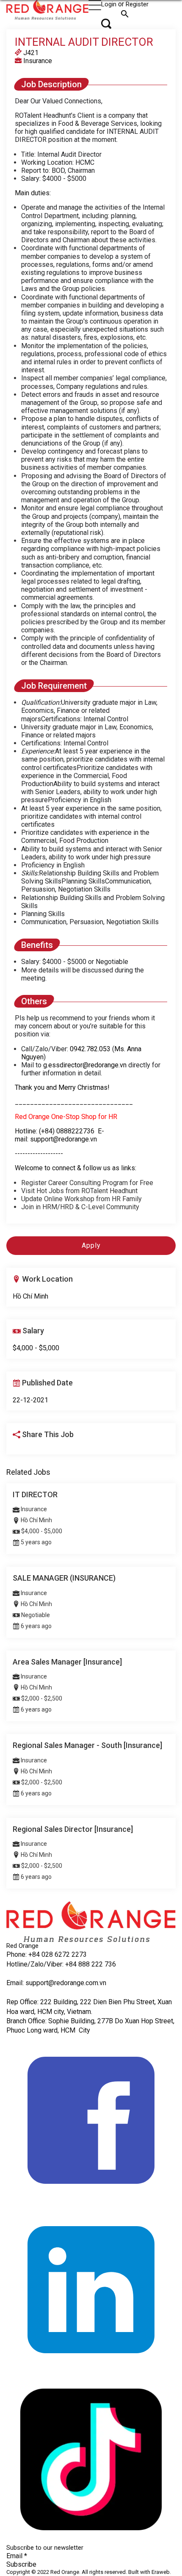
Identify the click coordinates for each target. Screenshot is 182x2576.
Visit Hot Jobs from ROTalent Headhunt (83, 1191)
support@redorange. (55, 1983)
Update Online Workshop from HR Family (82, 1199)
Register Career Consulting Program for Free (87, 1183)
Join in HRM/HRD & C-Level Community (80, 1207)
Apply (91, 1245)
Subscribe (21, 2564)
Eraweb (161, 2572)
